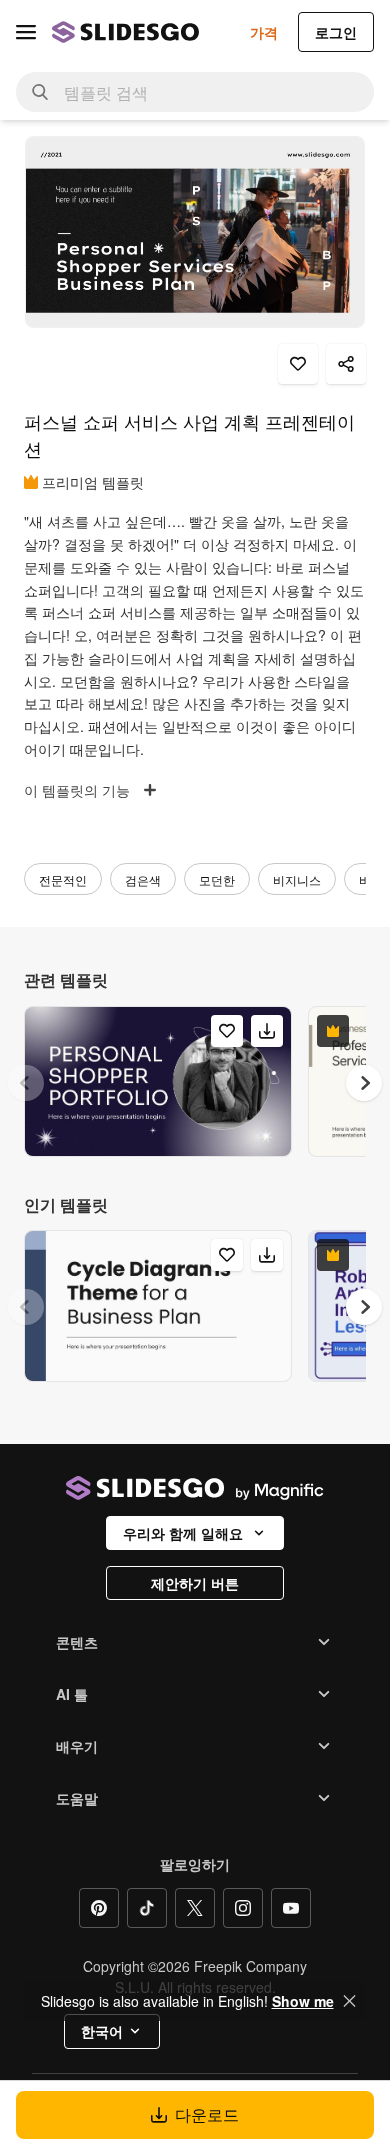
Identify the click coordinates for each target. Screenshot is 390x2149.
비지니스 (297, 879)
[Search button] (40, 92)
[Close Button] (350, 2001)
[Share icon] (346, 364)
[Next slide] (364, 1083)
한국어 (102, 2031)
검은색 (143, 879)
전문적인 (63, 879)
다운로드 (207, 2114)
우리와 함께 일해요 (183, 1533)
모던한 (217, 879)
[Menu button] (26, 32)
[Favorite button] (298, 364)
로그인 (336, 32)
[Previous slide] (26, 1083)
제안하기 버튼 (195, 1583)
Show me (303, 2001)
